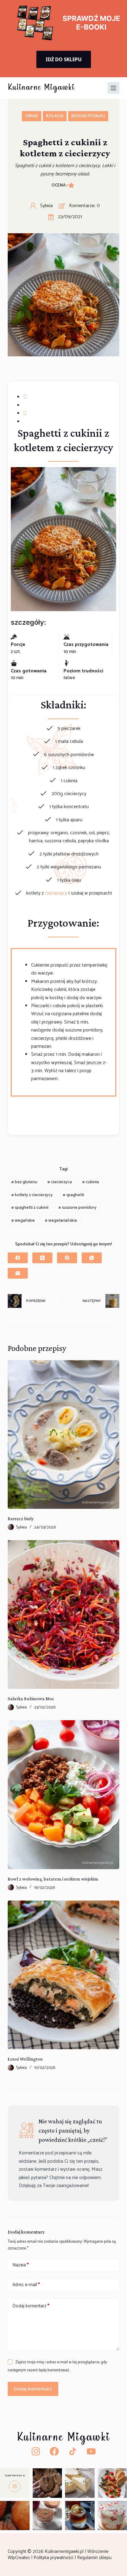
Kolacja (55, 116)
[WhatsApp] (92, 1258)
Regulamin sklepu (95, 2558)
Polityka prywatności (54, 2558)
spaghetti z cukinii (30, 1208)
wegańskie (23, 1221)
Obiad (32, 116)
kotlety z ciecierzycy (32, 1195)
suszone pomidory (78, 1208)
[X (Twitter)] (42, 1258)
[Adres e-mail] (18, 1273)
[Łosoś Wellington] (64, 1975)
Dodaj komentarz (31, 2306)
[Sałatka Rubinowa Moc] (64, 1615)
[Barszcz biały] (64, 1434)
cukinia (91, 1182)
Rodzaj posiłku (88, 116)
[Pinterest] (67, 1258)
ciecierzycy (57, 893)
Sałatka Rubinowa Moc (31, 1699)
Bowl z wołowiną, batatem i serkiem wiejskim (53, 1879)
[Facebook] (18, 1258)
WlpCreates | (21, 2558)
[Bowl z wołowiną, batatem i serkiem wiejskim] (64, 1795)
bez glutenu (24, 1182)
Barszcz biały (21, 1518)
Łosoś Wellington (25, 2059)
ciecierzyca (60, 1182)
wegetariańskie (61, 1221)
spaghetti (74, 1195)
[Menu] (113, 88)
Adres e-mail (26, 2285)
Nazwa (20, 2265)
